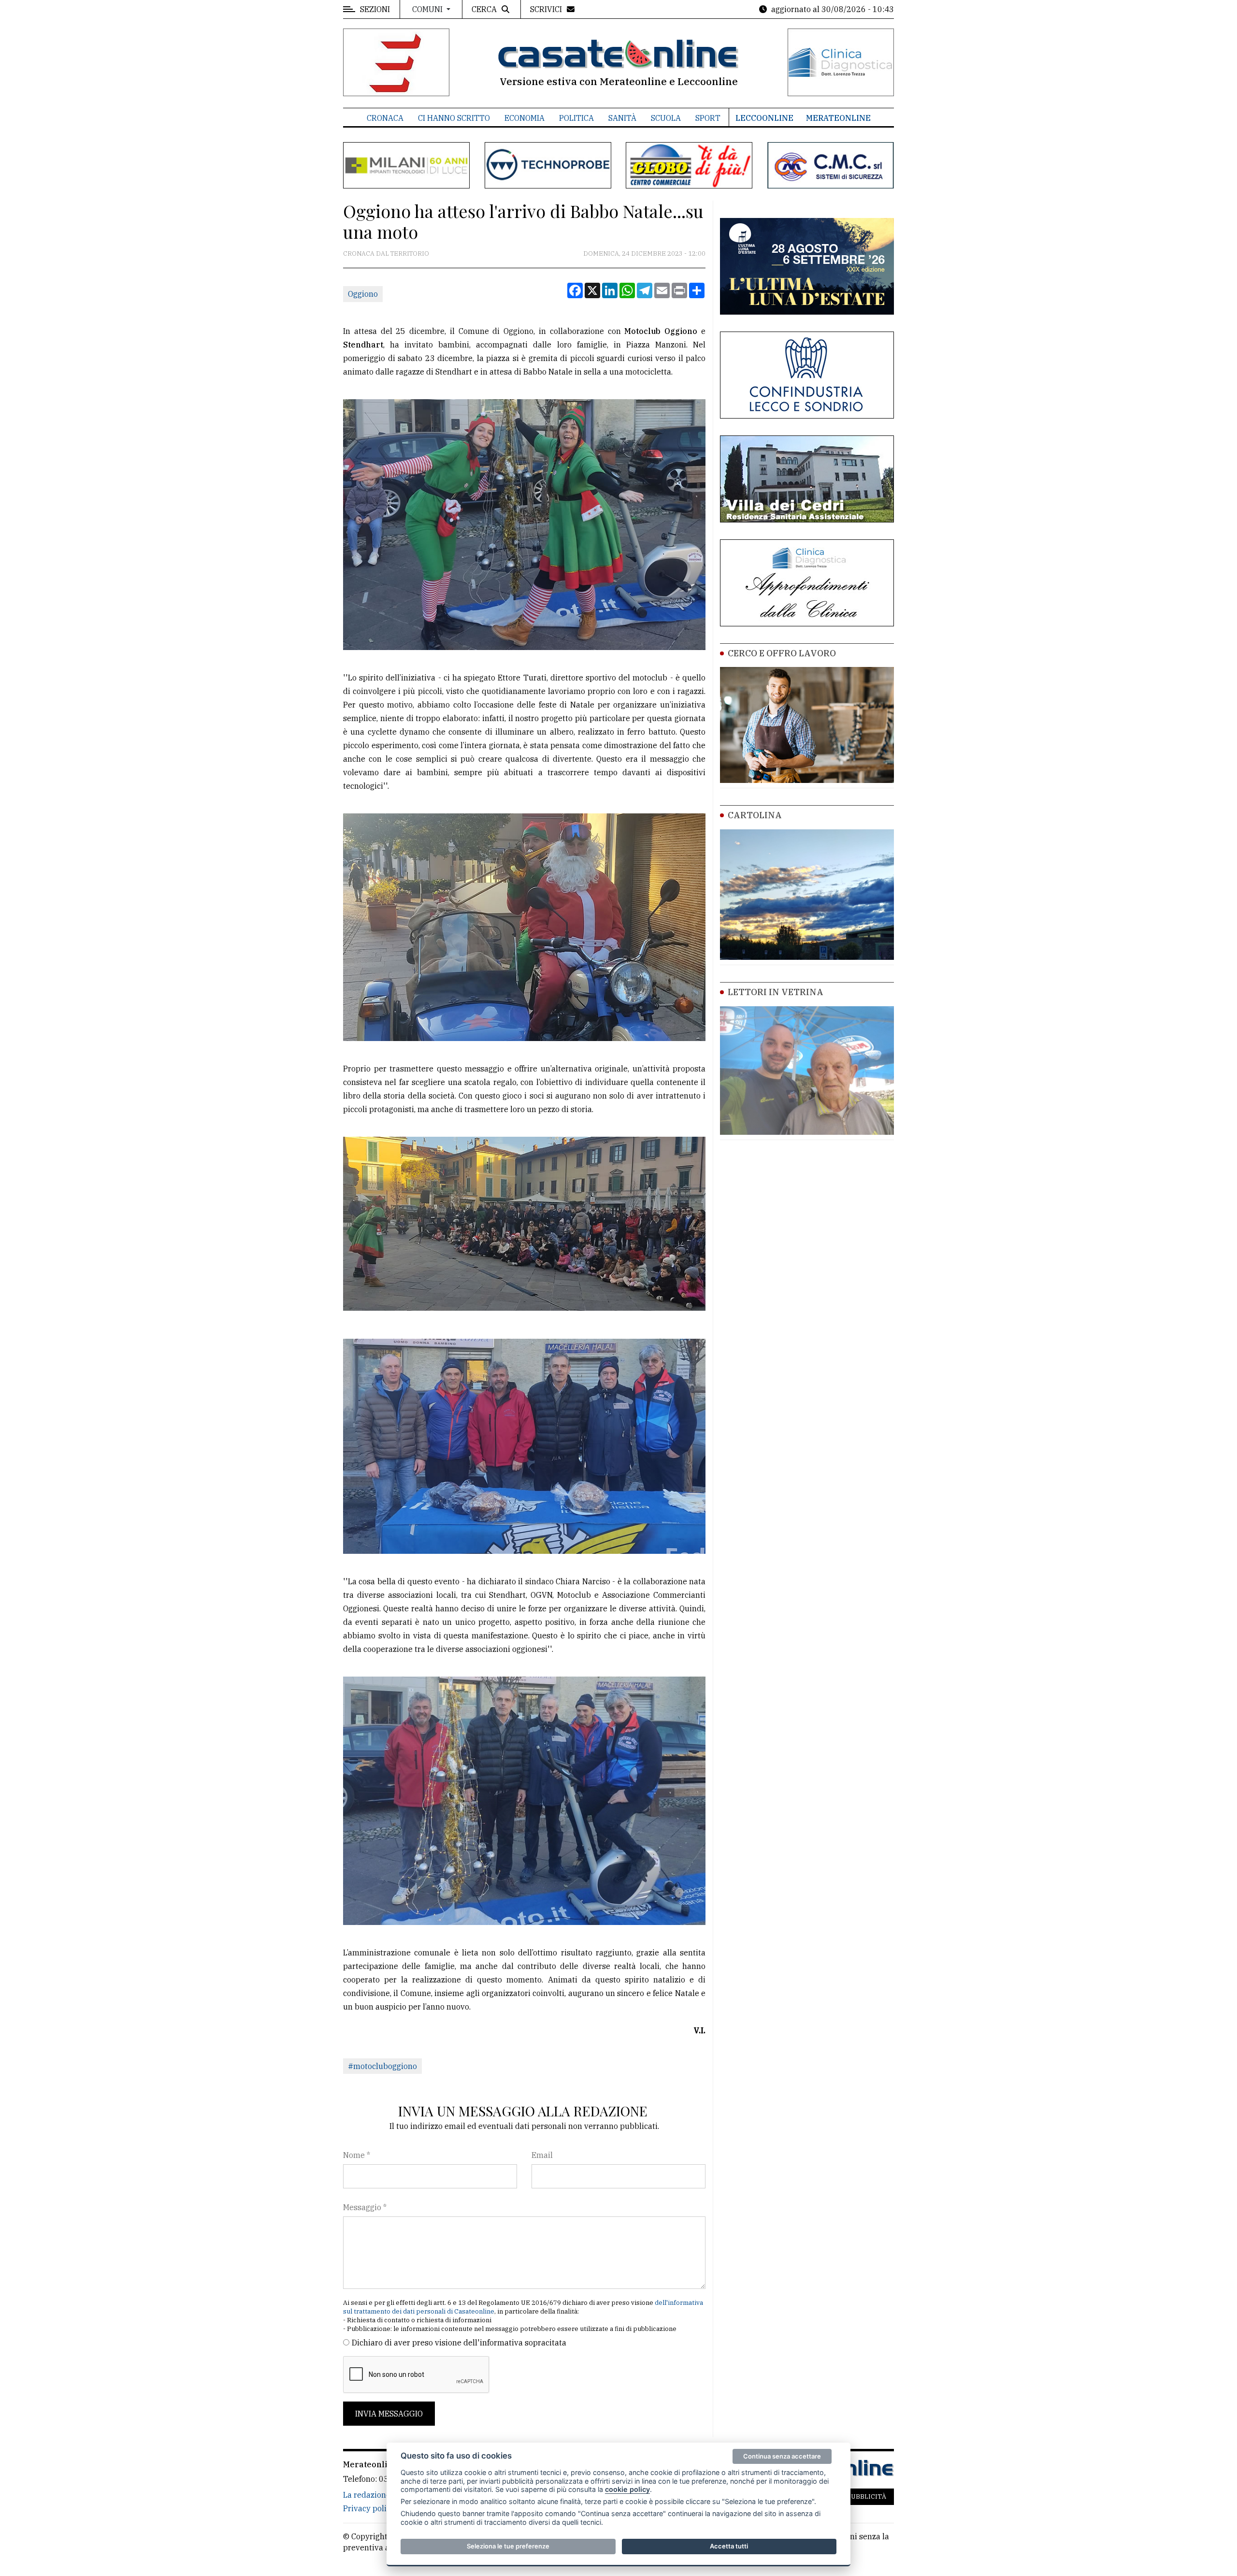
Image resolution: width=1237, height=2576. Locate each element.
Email (542, 2155)
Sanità (622, 118)
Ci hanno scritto (454, 118)
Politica (576, 118)
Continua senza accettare (782, 2456)
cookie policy (627, 2489)
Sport (708, 118)
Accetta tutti (729, 2546)
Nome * (357, 2155)
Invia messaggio (389, 2414)
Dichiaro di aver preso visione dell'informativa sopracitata (459, 2343)
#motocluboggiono (382, 2066)
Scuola (666, 118)
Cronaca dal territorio (386, 253)
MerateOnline (838, 118)
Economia (525, 118)
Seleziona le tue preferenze (508, 2546)
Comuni (428, 9)
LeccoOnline (764, 118)
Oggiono (363, 294)
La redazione (367, 2495)
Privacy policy (369, 2508)
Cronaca (385, 118)
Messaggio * (365, 2207)
